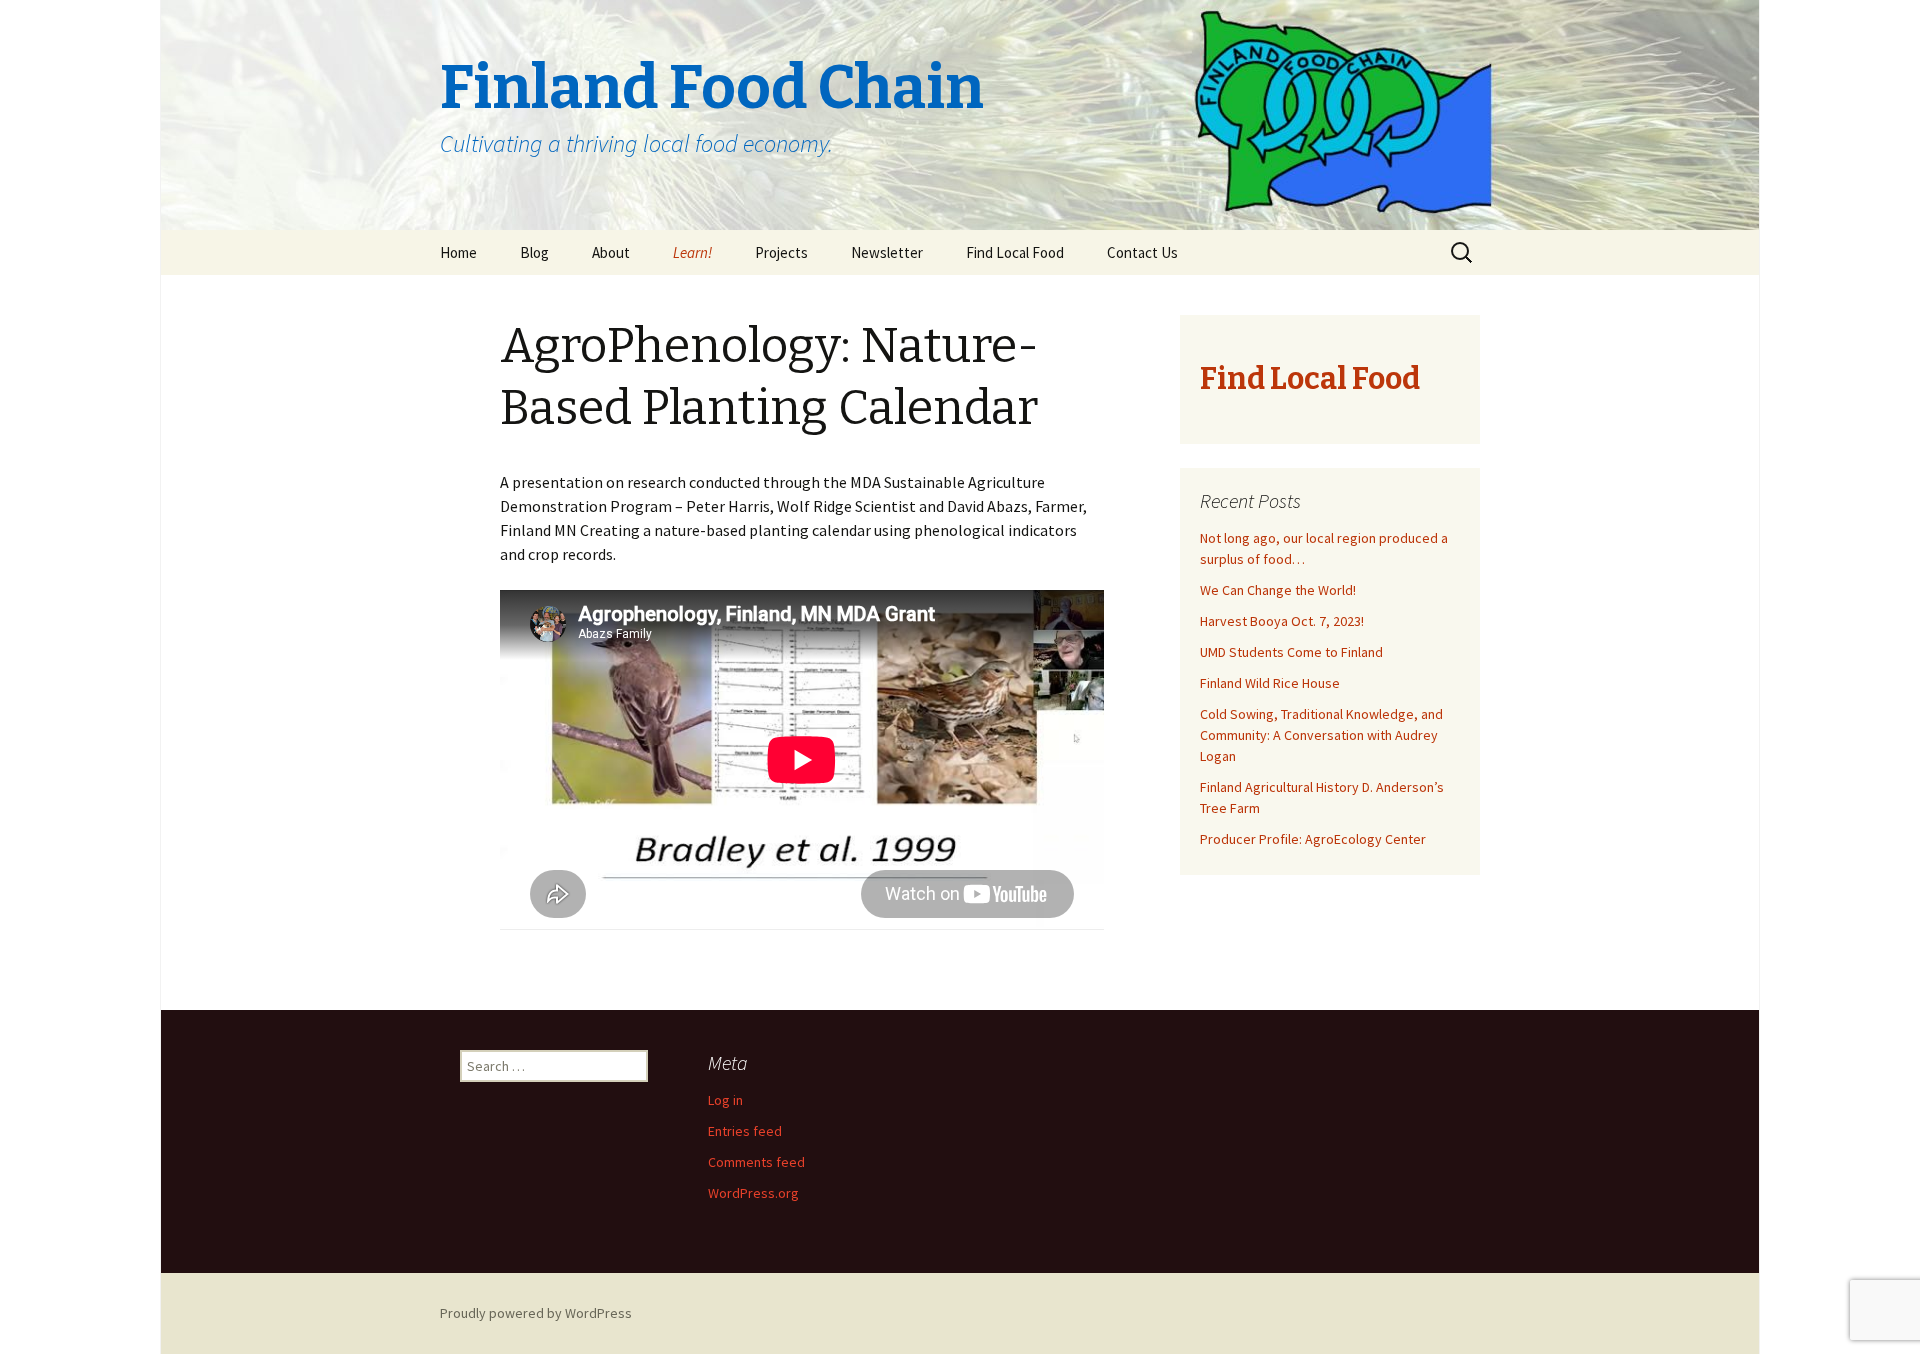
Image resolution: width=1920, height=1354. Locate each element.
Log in (725, 1100)
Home (458, 252)
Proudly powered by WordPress (536, 1313)
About (611, 252)
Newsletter (887, 252)
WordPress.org (753, 1193)
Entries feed (745, 1131)
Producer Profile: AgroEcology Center (1313, 839)
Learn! (692, 252)
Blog (534, 252)
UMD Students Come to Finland (1291, 652)
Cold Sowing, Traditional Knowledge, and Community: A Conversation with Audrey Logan (1321, 735)
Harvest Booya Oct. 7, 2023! (1282, 621)
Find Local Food (1015, 252)
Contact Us (1142, 252)
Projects (781, 252)
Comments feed (756, 1162)
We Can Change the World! (1278, 590)
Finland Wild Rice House (1270, 683)
